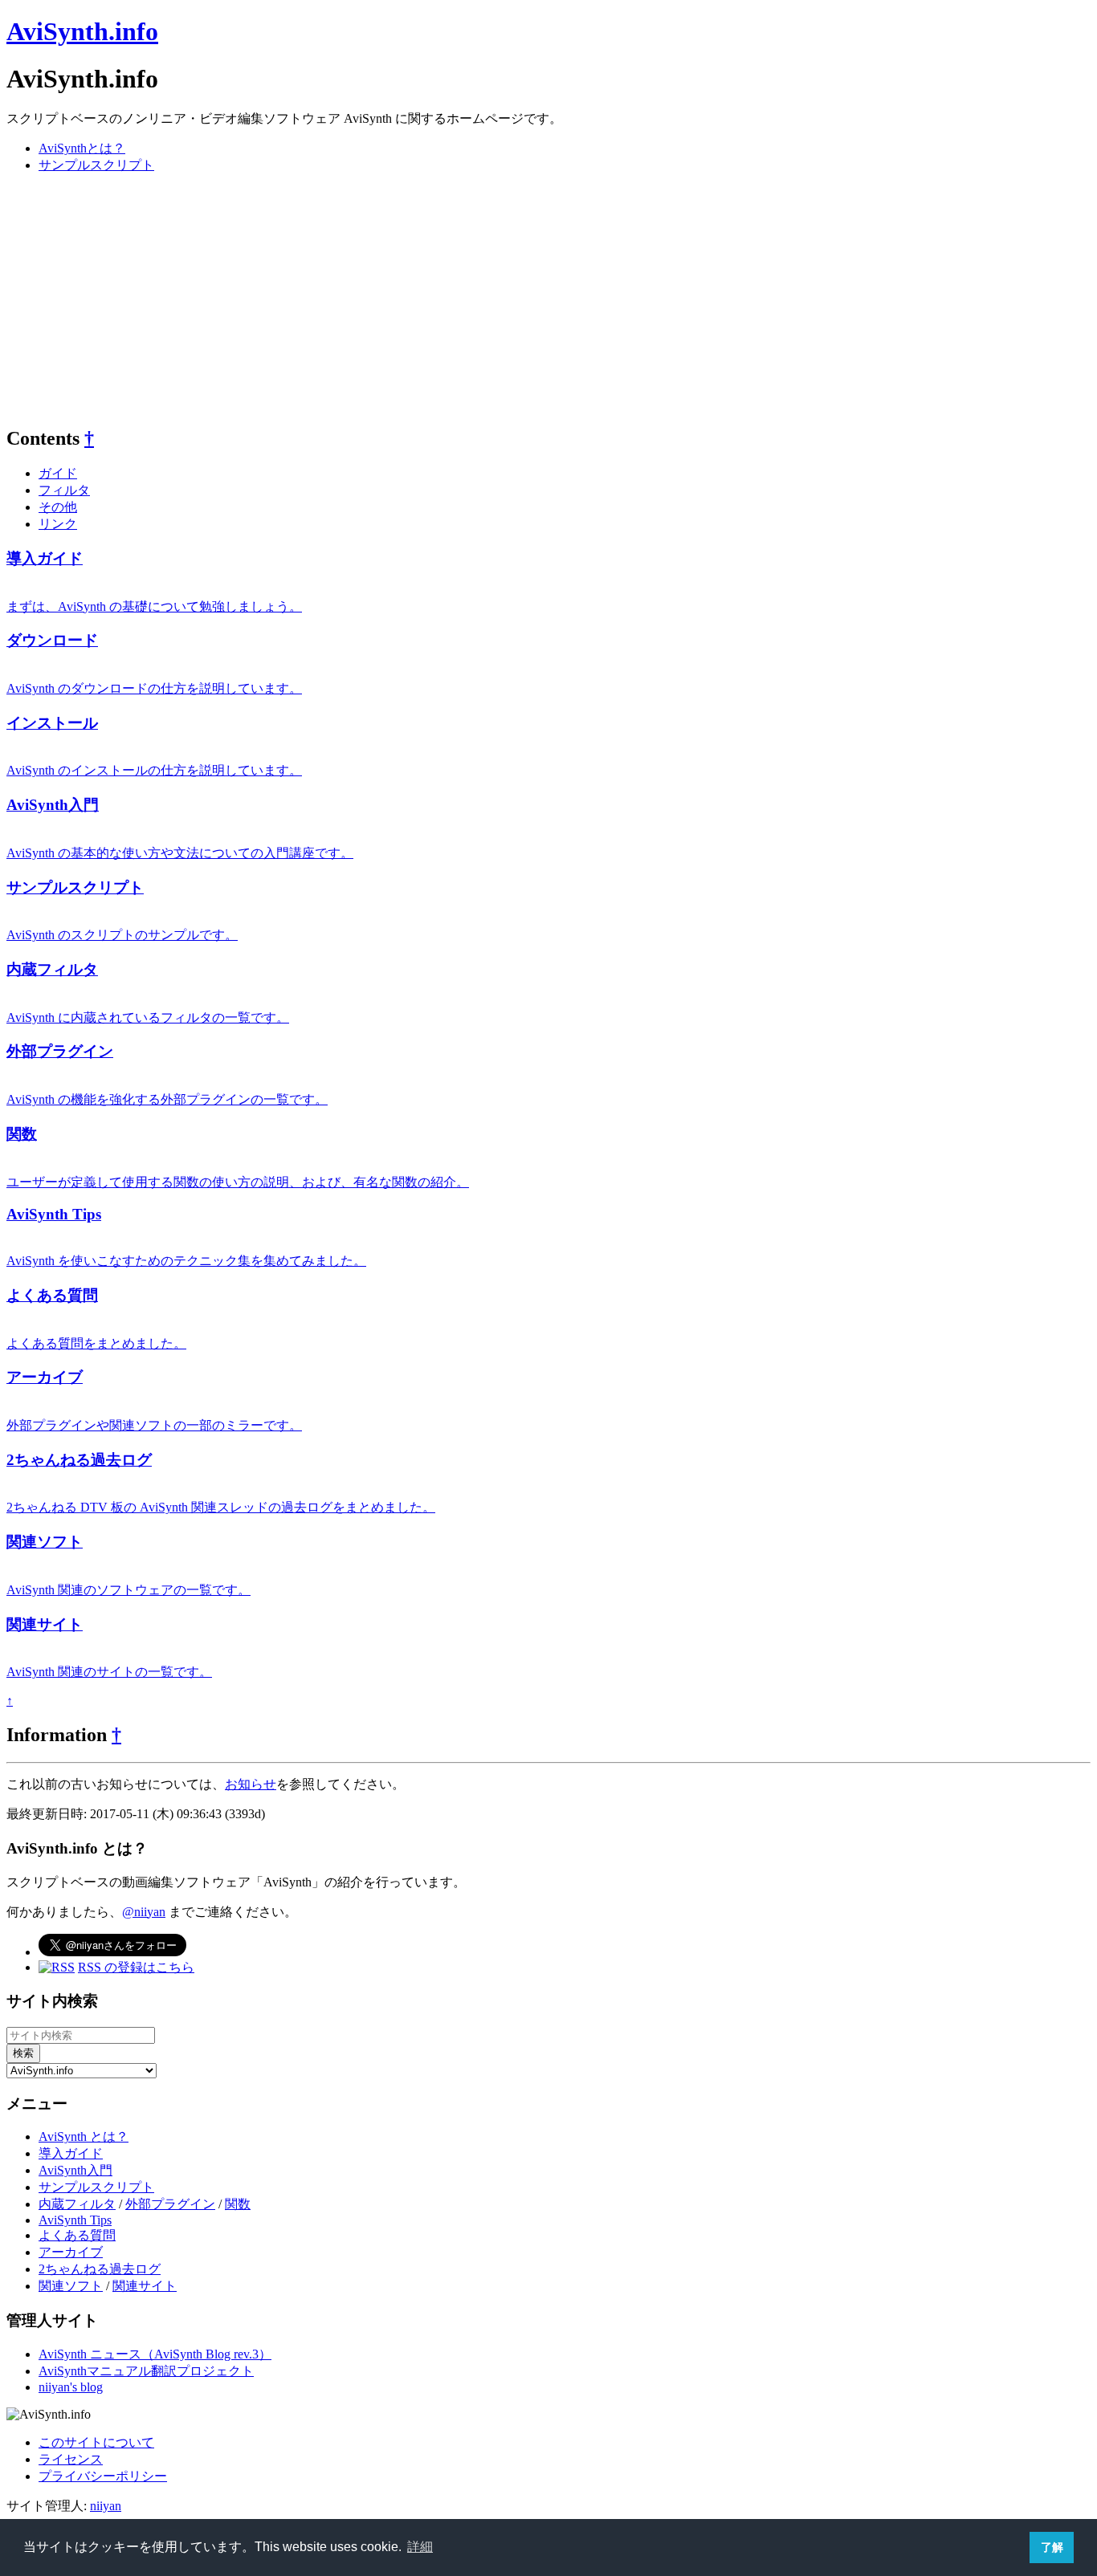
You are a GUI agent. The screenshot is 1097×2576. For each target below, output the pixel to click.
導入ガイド (45, 558)
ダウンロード (52, 640)
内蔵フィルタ (52, 969)
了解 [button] (1052, 2547)
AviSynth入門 (53, 805)
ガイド (58, 473)
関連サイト (45, 1624)
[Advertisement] (488, 299)
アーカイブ (45, 1377)
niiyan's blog (71, 2387)
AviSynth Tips (54, 1214)
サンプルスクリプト (75, 887)
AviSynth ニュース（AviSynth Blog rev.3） (155, 2354)
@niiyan (144, 1912)
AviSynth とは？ (84, 2136)
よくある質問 (52, 1295)
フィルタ (64, 490)
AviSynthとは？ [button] (82, 148)
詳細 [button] (420, 2547)
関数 (22, 1134)
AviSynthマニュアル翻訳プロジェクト (146, 2371)
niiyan (106, 2506)
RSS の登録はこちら (136, 1967)
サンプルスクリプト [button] (96, 165)
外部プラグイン (60, 1051)
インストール (52, 723)
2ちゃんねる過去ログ (79, 1460)
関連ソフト (45, 1542)
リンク (58, 524)
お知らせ (251, 1784)
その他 (58, 507)
